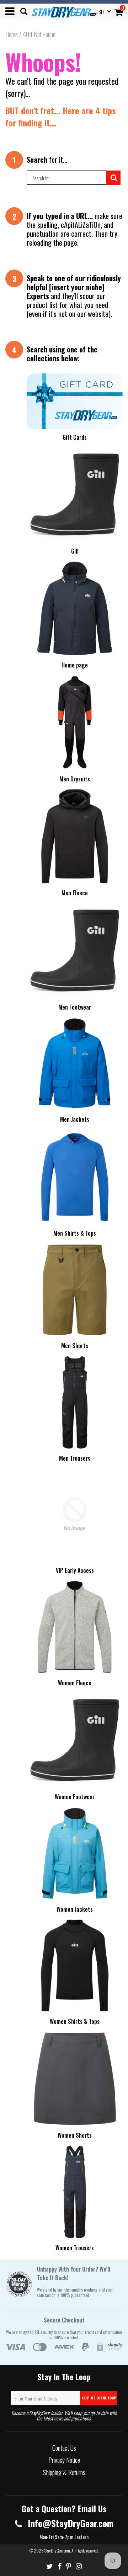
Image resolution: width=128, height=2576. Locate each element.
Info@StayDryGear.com (70, 2523)
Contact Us (64, 2448)
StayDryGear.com (57, 2551)
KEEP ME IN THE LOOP (99, 2398)
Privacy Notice (64, 2460)
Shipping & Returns (64, 2472)
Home (12, 34)
